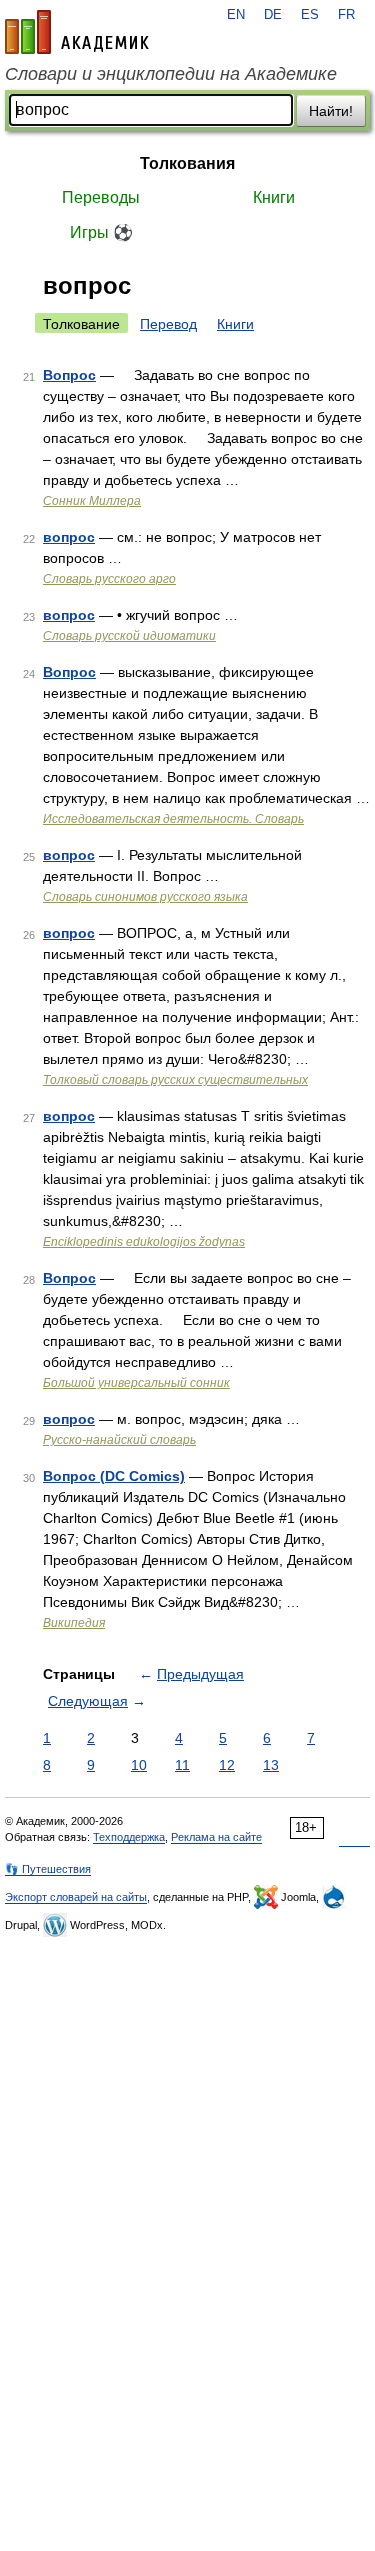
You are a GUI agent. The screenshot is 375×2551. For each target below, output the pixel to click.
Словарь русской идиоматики (129, 636)
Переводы (101, 197)
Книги (274, 197)
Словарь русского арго (109, 579)
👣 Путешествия (48, 1869)
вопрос (69, 537)
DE (273, 15)
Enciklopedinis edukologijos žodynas (144, 1242)
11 (182, 1765)
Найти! (331, 111)
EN (236, 15)
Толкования (187, 163)
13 (271, 1765)
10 (139, 1765)
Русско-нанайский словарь (119, 1440)
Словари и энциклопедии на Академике (171, 74)
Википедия (74, 1623)
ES (310, 15)
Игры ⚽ (101, 232)
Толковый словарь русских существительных (175, 1080)
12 (227, 1765)
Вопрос (69, 375)
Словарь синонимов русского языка (145, 897)
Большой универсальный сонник (136, 1383)
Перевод (168, 324)
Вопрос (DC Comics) (114, 1476)
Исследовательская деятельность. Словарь (173, 819)
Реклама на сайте (216, 1837)
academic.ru (77, 32)
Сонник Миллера (92, 501)
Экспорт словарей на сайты (76, 1897)
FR (346, 15)
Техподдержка (129, 1837)
